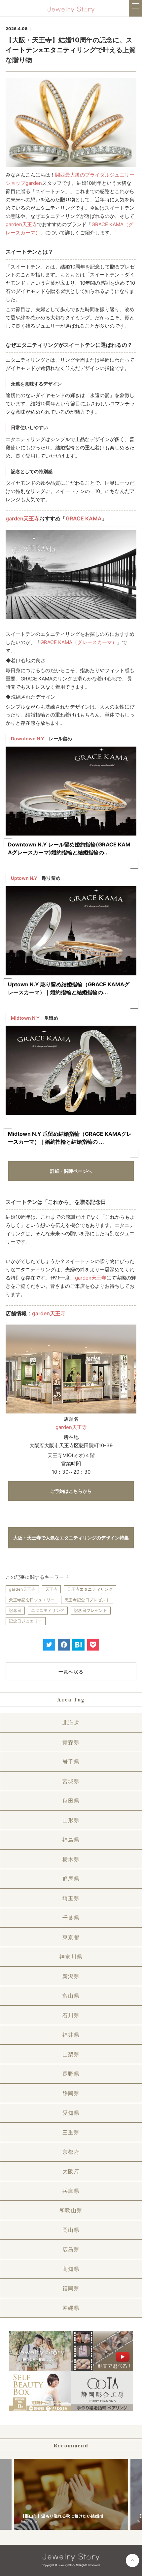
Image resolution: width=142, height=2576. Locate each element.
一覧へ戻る (71, 1672)
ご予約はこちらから (71, 1491)
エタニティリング (48, 1610)
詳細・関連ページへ (71, 1171)
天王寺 (52, 1589)
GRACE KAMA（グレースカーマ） (79, 642)
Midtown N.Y (25, 1018)
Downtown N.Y (28, 738)
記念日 (15, 1610)
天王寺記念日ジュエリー (32, 1600)
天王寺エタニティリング (90, 1589)
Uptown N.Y (24, 878)
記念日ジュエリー (26, 1621)
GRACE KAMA (84, 518)
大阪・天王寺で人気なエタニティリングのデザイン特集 (71, 1538)
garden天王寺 (21, 224)
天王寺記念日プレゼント (87, 1600)
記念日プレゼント (91, 1610)
